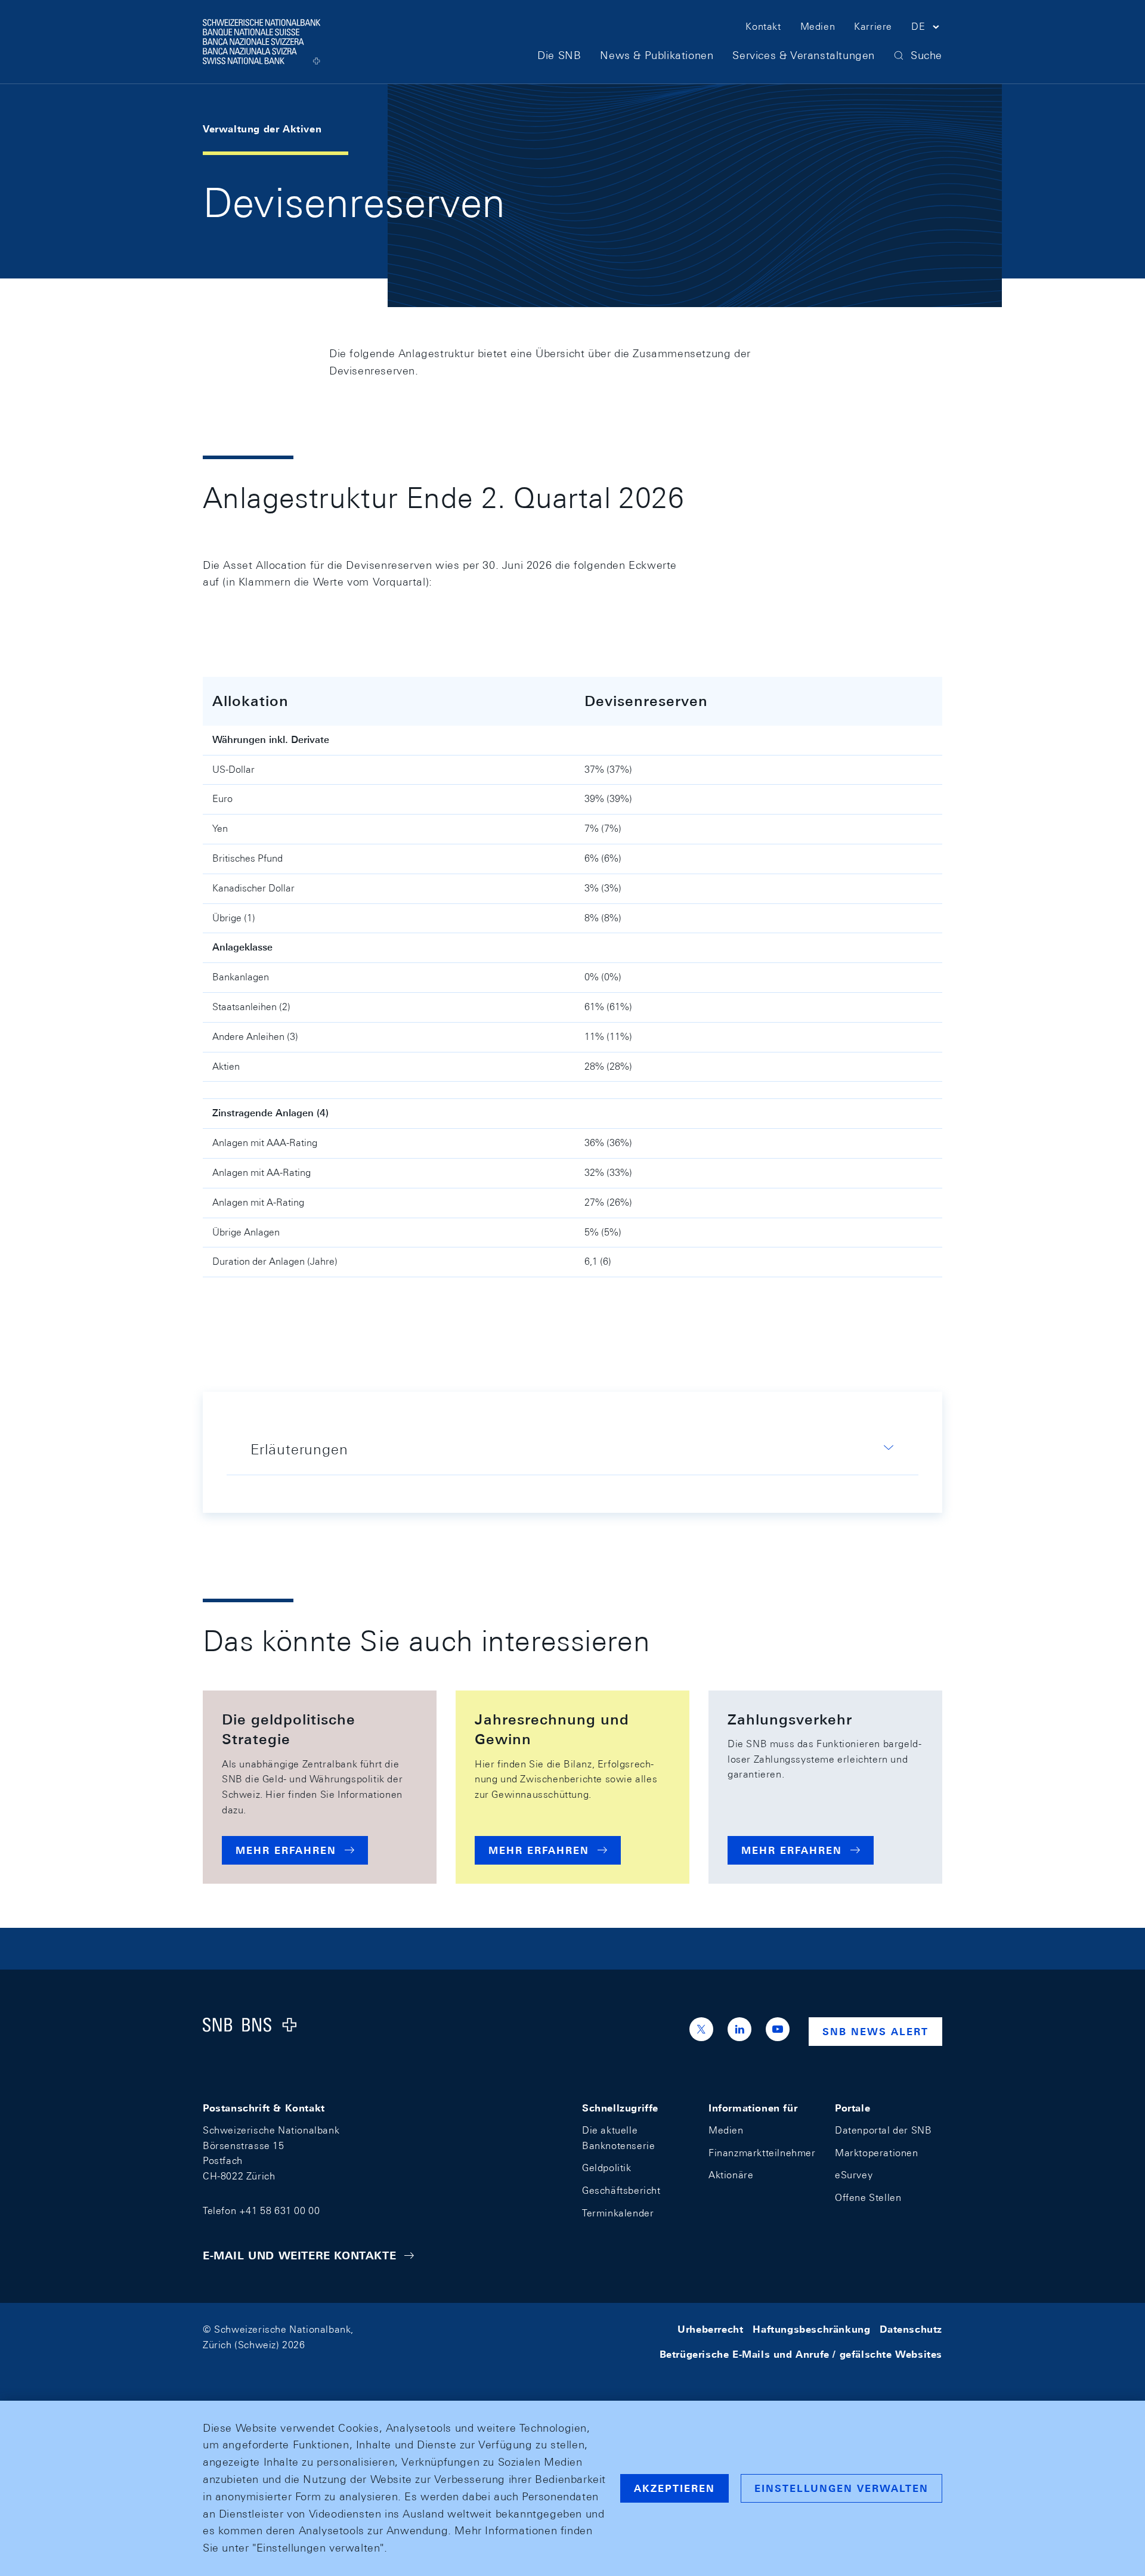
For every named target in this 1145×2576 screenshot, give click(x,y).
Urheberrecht (710, 2329)
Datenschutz (911, 2329)
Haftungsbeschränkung (811, 2329)
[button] (927, 29)
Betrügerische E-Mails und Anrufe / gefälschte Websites (801, 2354)
